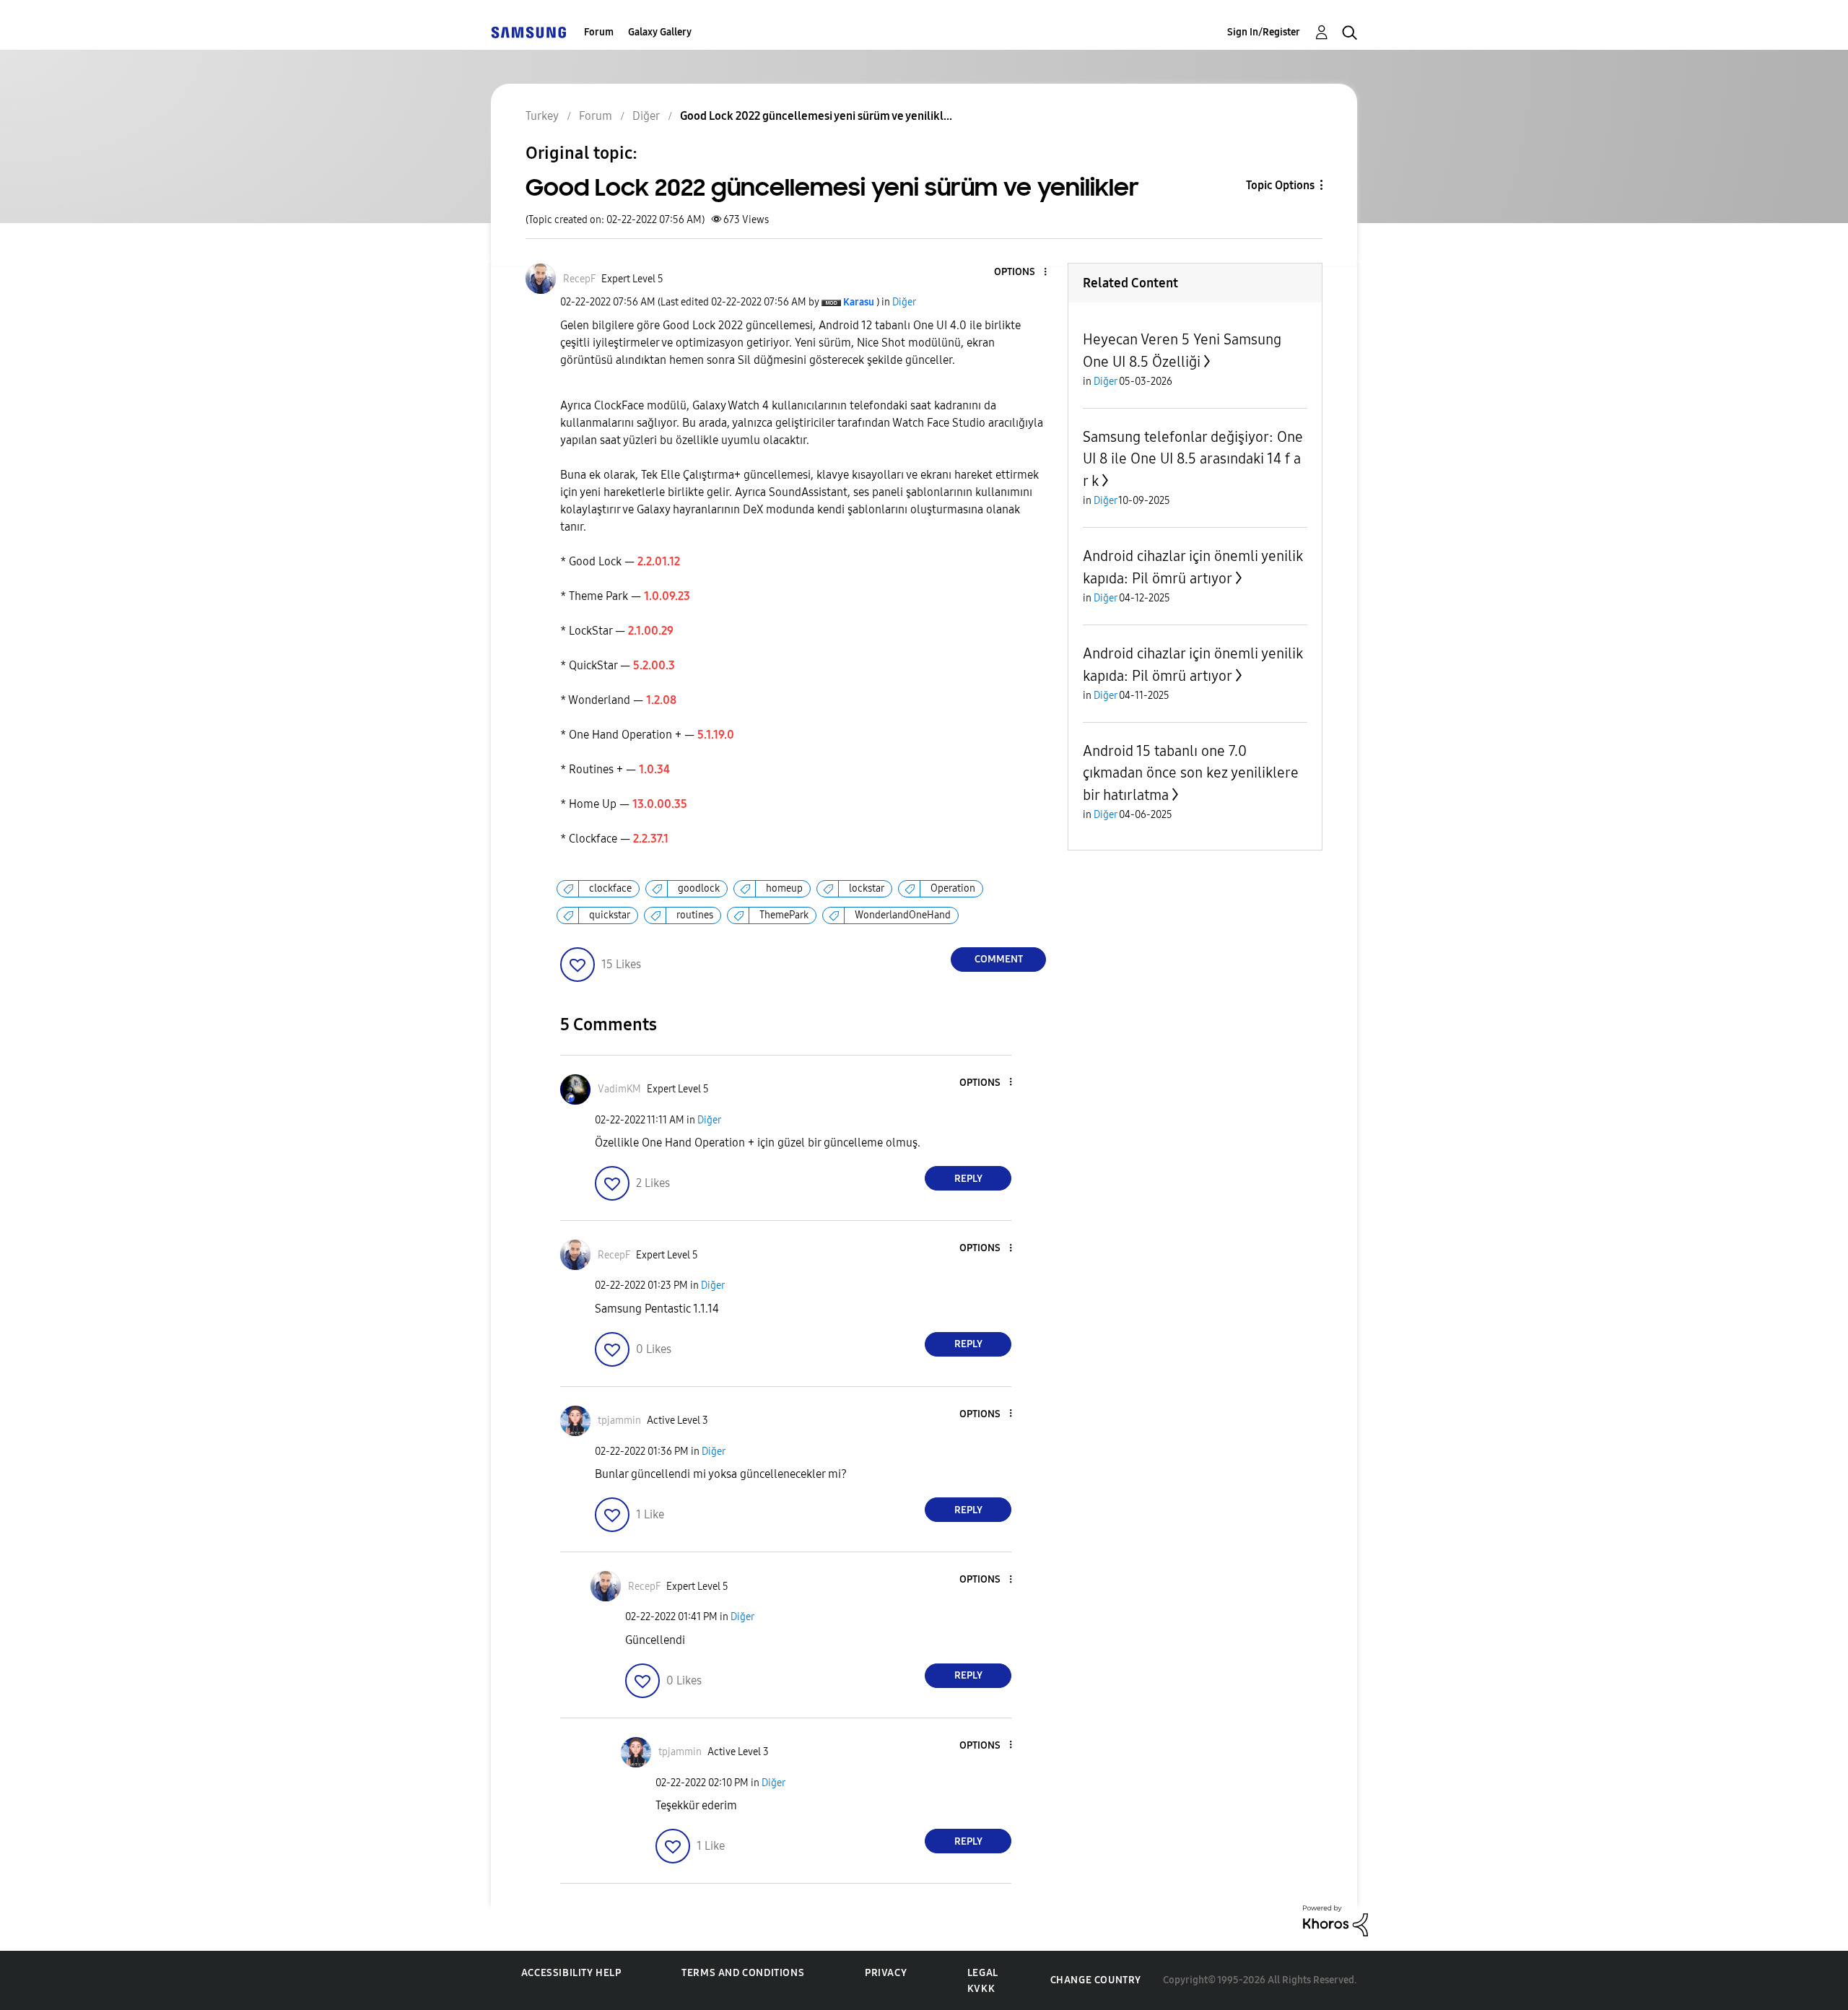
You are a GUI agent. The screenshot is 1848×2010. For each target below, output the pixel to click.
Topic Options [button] (1280, 185)
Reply (968, 1179)
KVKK (981, 1989)
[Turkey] (528, 32)
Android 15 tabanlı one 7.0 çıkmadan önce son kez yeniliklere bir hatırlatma (1191, 773)
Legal (983, 1973)
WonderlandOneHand (903, 915)
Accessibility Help (571, 1973)
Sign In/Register (1264, 32)
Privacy (886, 1973)
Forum (599, 32)
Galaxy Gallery (660, 32)
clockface (610, 888)
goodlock (699, 888)
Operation (953, 888)
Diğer (904, 302)
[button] (1021, 273)
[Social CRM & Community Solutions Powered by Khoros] (1335, 1920)
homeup (784, 888)
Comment (999, 959)
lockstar (867, 888)
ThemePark (784, 915)
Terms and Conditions (743, 1973)
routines (695, 915)
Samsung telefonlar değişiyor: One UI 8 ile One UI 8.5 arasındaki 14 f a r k (1193, 459)
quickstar (610, 915)
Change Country (1096, 1980)
